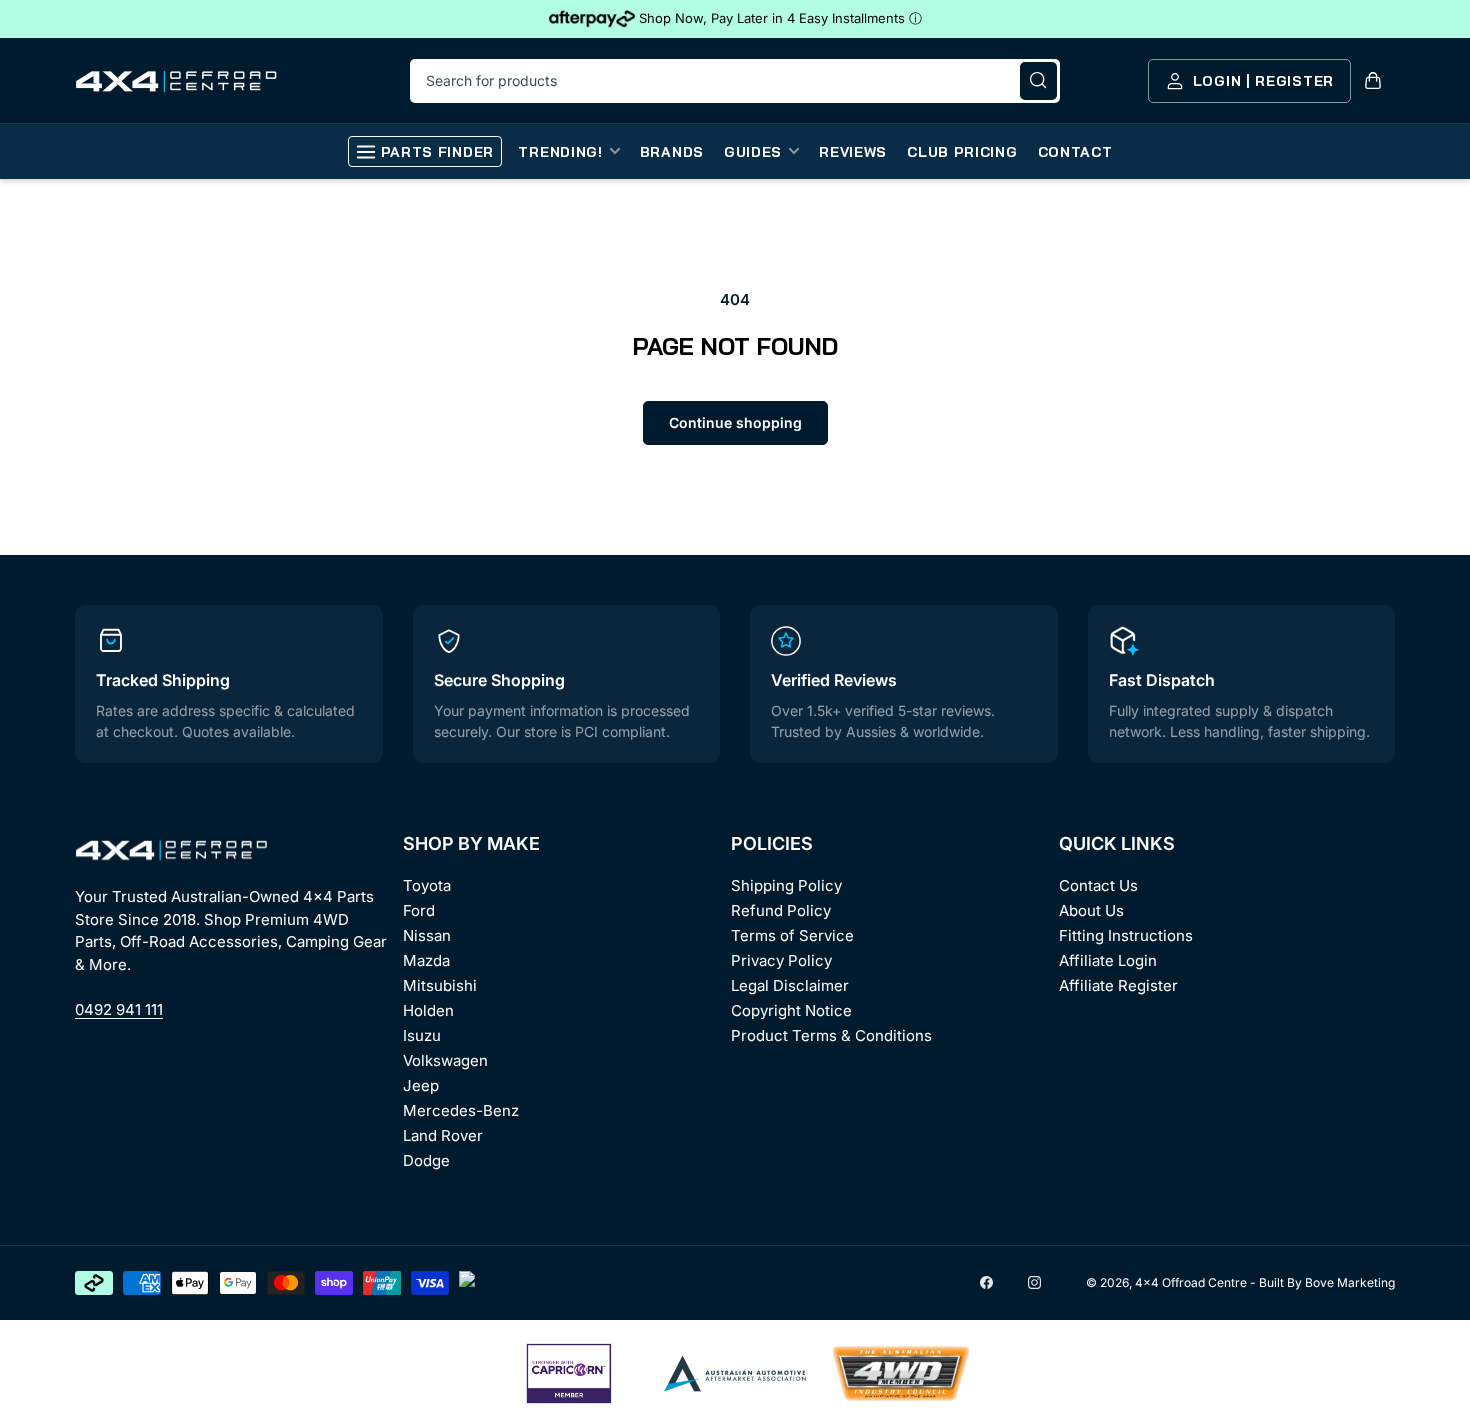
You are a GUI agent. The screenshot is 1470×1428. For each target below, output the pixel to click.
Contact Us (1098, 885)
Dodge (426, 1160)
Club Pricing (962, 152)
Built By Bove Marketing (1327, 1282)
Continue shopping (735, 422)
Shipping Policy (786, 885)
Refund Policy (781, 910)
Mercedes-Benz (461, 1110)
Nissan (427, 935)
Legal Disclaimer (790, 985)
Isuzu (422, 1035)
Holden (428, 1010)
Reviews (853, 152)
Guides (753, 152)
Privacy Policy (781, 960)
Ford (419, 910)
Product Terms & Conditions (831, 1035)
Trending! (560, 152)
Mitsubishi (440, 985)
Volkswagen (445, 1060)
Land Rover (443, 1135)
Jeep (421, 1085)
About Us (1091, 910)
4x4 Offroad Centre (1191, 1282)
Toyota (427, 885)
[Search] (1038, 81)
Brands (672, 152)
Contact (1075, 152)
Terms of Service (792, 935)
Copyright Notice (791, 1010)
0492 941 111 (119, 1009)
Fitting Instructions (1126, 935)
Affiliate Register (1118, 985)
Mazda (426, 960)
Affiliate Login (1108, 960)
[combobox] (735, 81)
